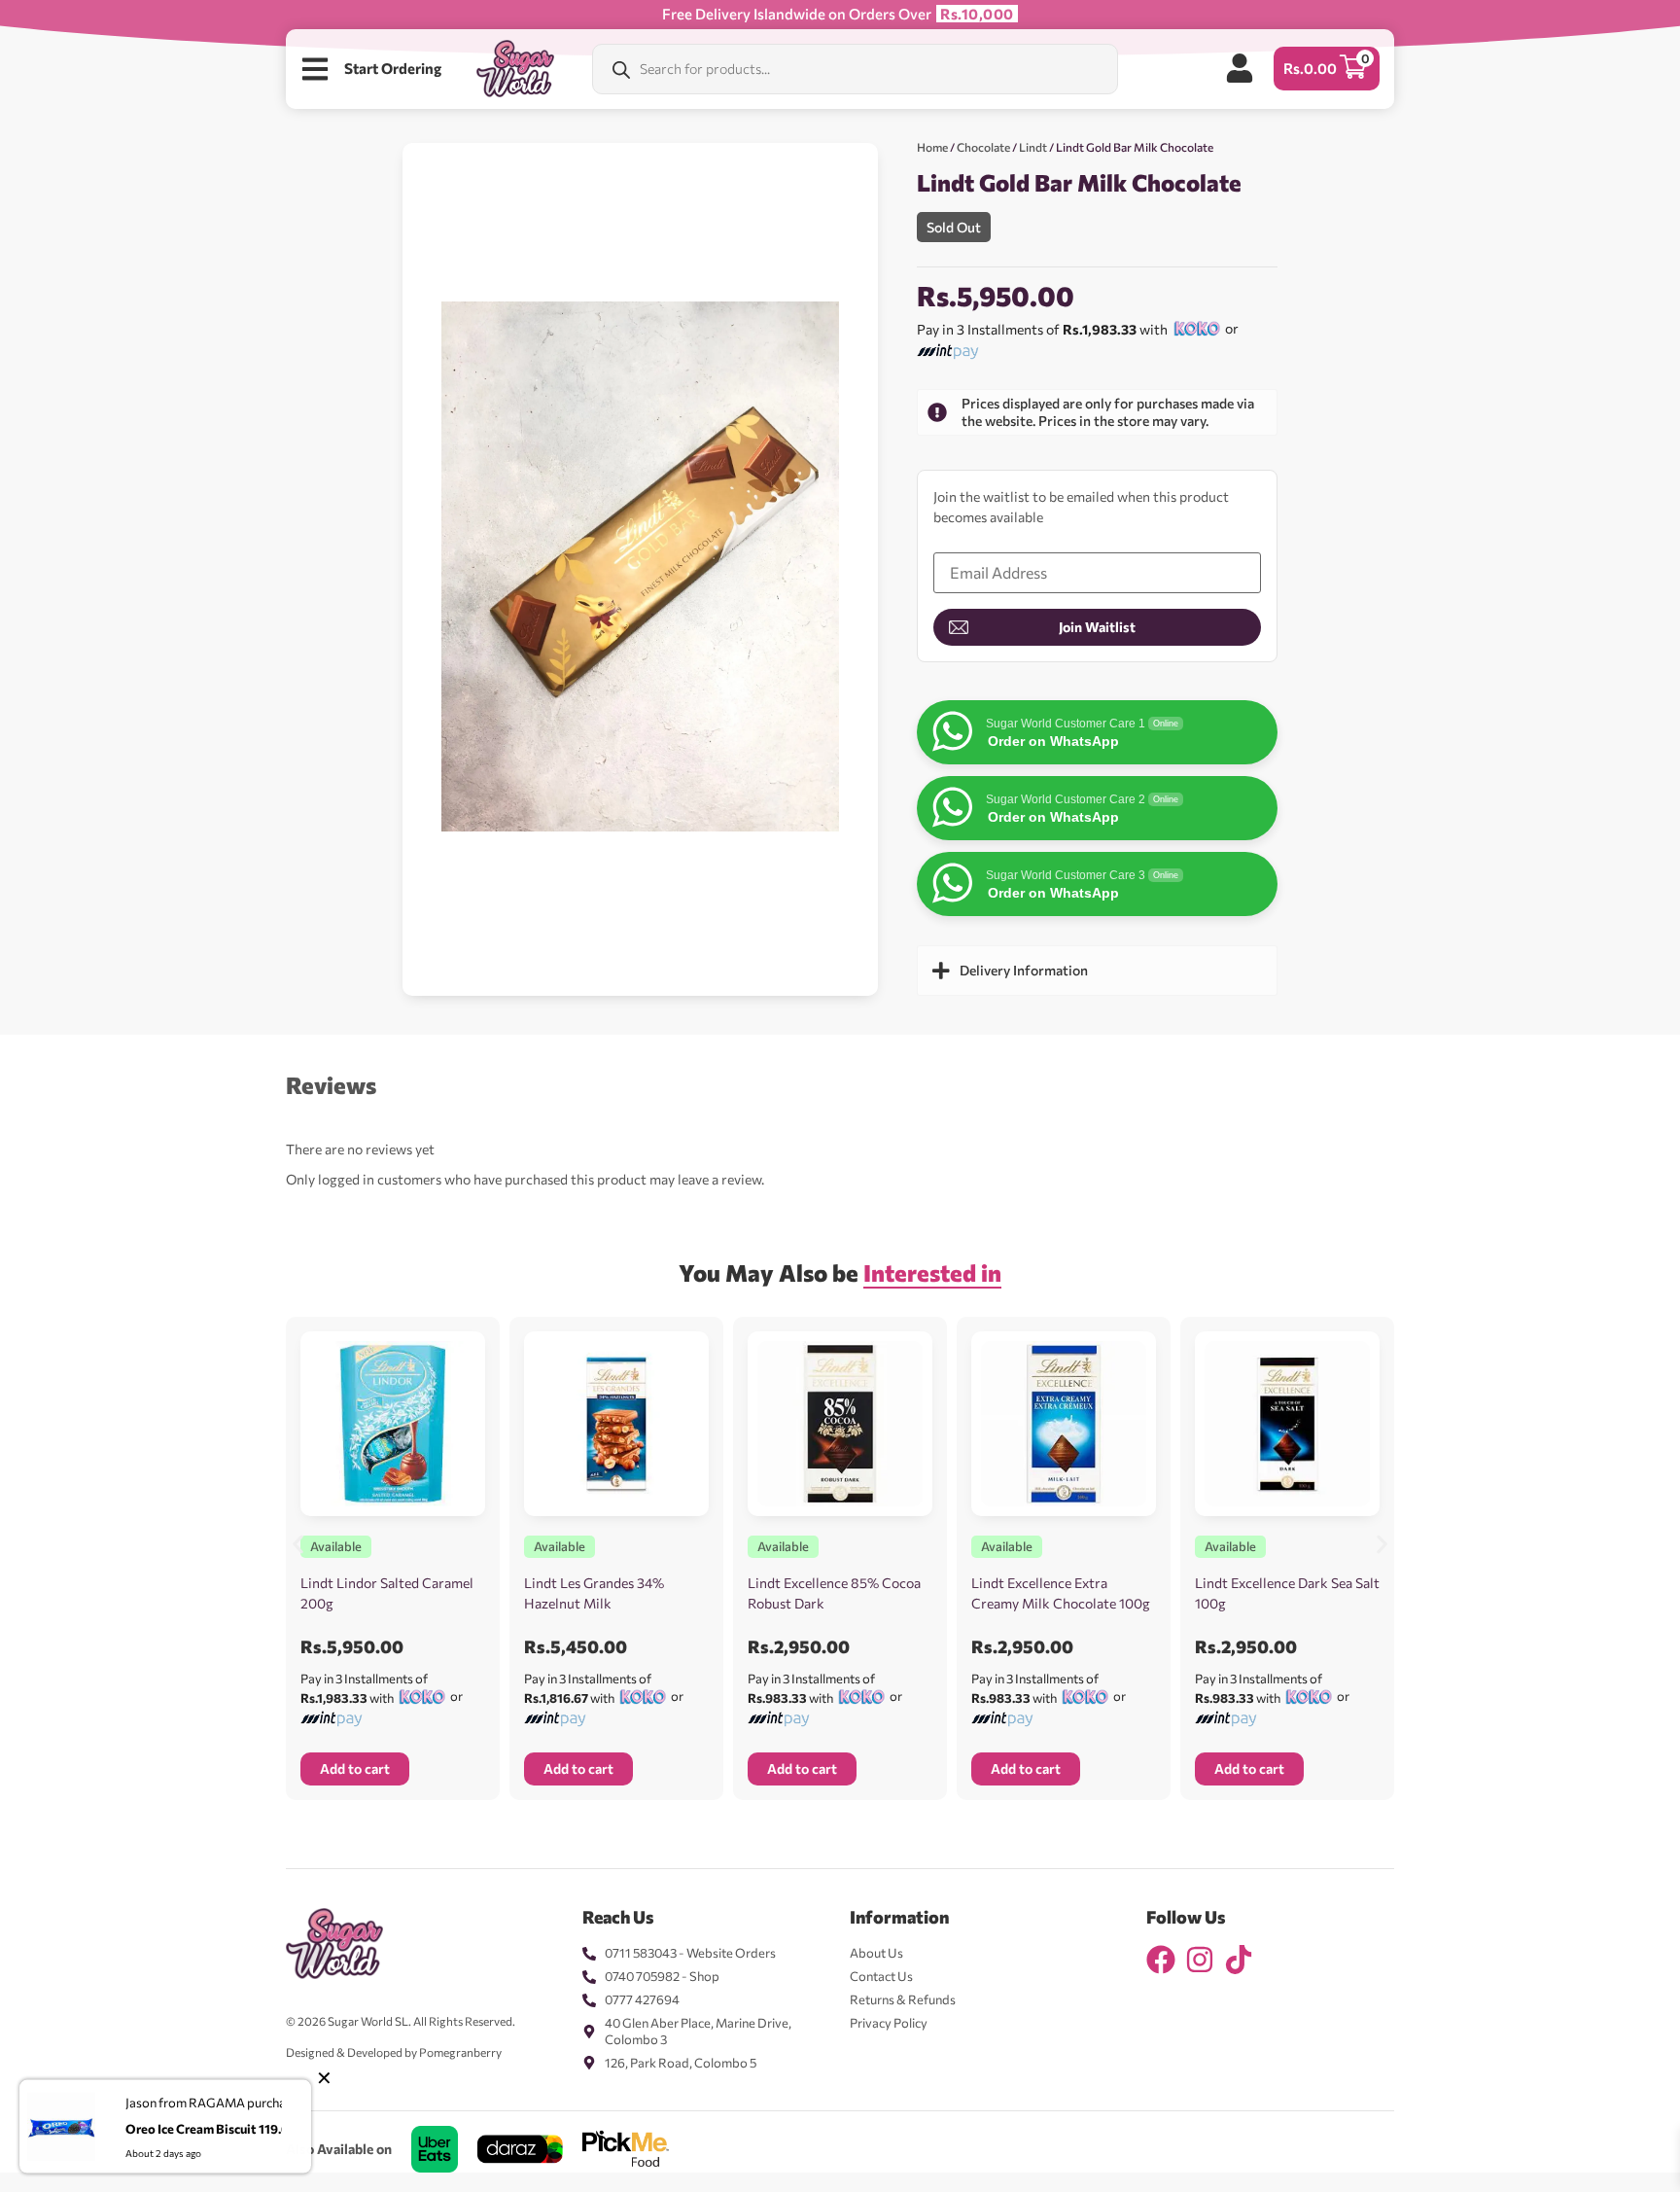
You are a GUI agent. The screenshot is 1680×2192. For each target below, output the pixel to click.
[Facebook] (1161, 1960)
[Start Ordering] (315, 69)
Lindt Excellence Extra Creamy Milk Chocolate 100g (1061, 1593)
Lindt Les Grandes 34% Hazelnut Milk (594, 1593)
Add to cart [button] (355, 1768)
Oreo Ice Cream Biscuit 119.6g (210, 2128)
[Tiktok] (1239, 1960)
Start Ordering (393, 68)
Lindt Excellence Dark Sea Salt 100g (1287, 1593)
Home (932, 147)
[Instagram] (1200, 1960)
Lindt (1033, 147)
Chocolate (983, 147)
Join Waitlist (1097, 627)
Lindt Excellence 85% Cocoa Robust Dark (834, 1593)
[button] (298, 1544)
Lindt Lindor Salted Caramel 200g (387, 1593)
